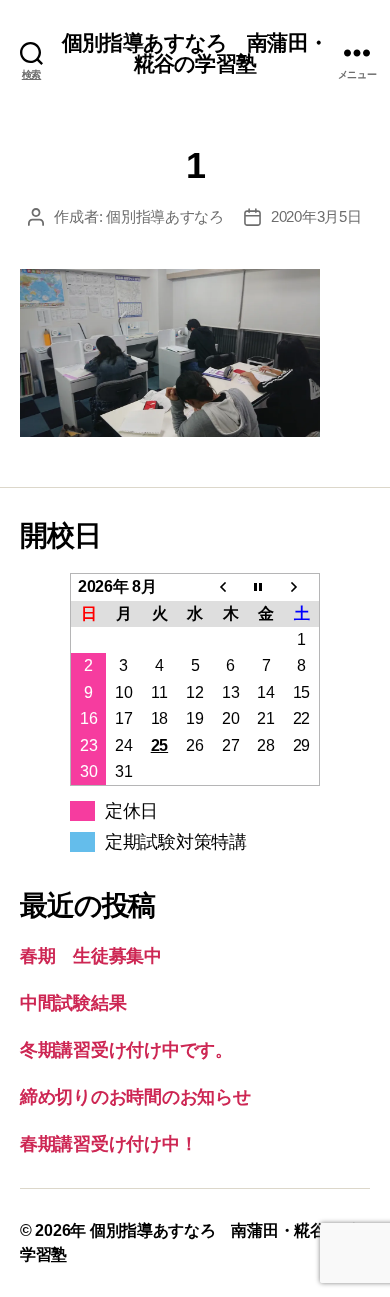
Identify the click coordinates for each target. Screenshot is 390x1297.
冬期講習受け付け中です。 (126, 1050)
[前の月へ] (231, 587)
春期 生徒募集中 (91, 956)
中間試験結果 (73, 1003)
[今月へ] (266, 587)
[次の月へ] (302, 587)
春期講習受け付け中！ (108, 1144)
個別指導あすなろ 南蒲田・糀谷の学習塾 (195, 53)
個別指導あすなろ (165, 216)
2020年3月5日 (316, 216)
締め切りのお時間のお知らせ (135, 1097)
